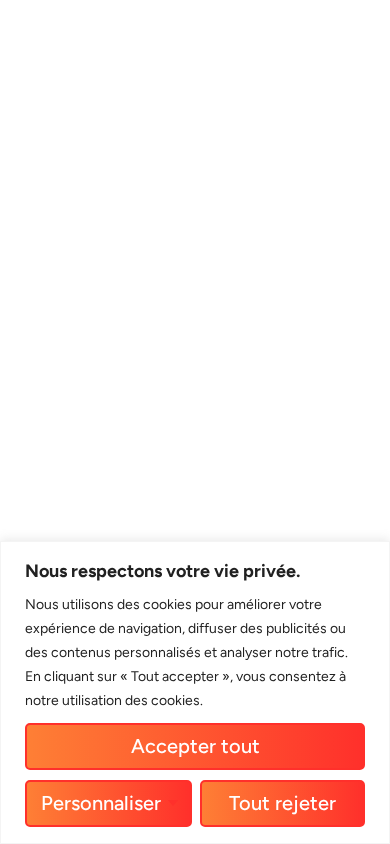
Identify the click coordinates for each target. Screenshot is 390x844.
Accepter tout (195, 746)
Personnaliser (101, 803)
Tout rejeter (282, 803)
